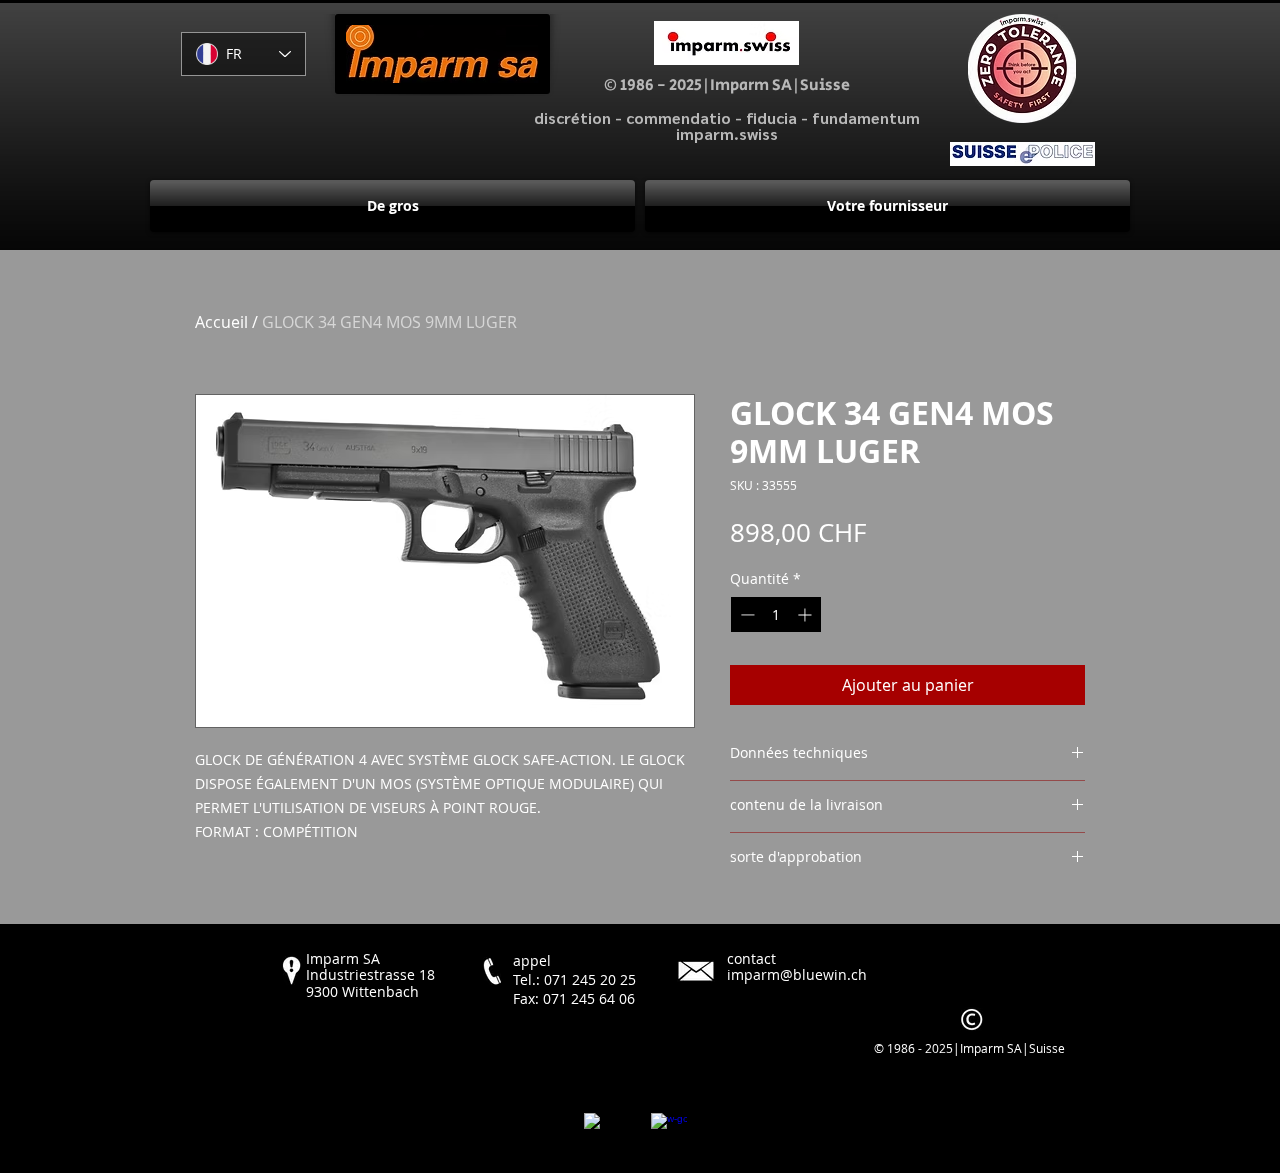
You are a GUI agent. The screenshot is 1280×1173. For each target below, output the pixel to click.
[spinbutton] (776, 614)
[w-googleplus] (669, 1131)
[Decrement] (745, 614)
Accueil (221, 322)
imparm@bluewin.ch (797, 974)
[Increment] (806, 614)
